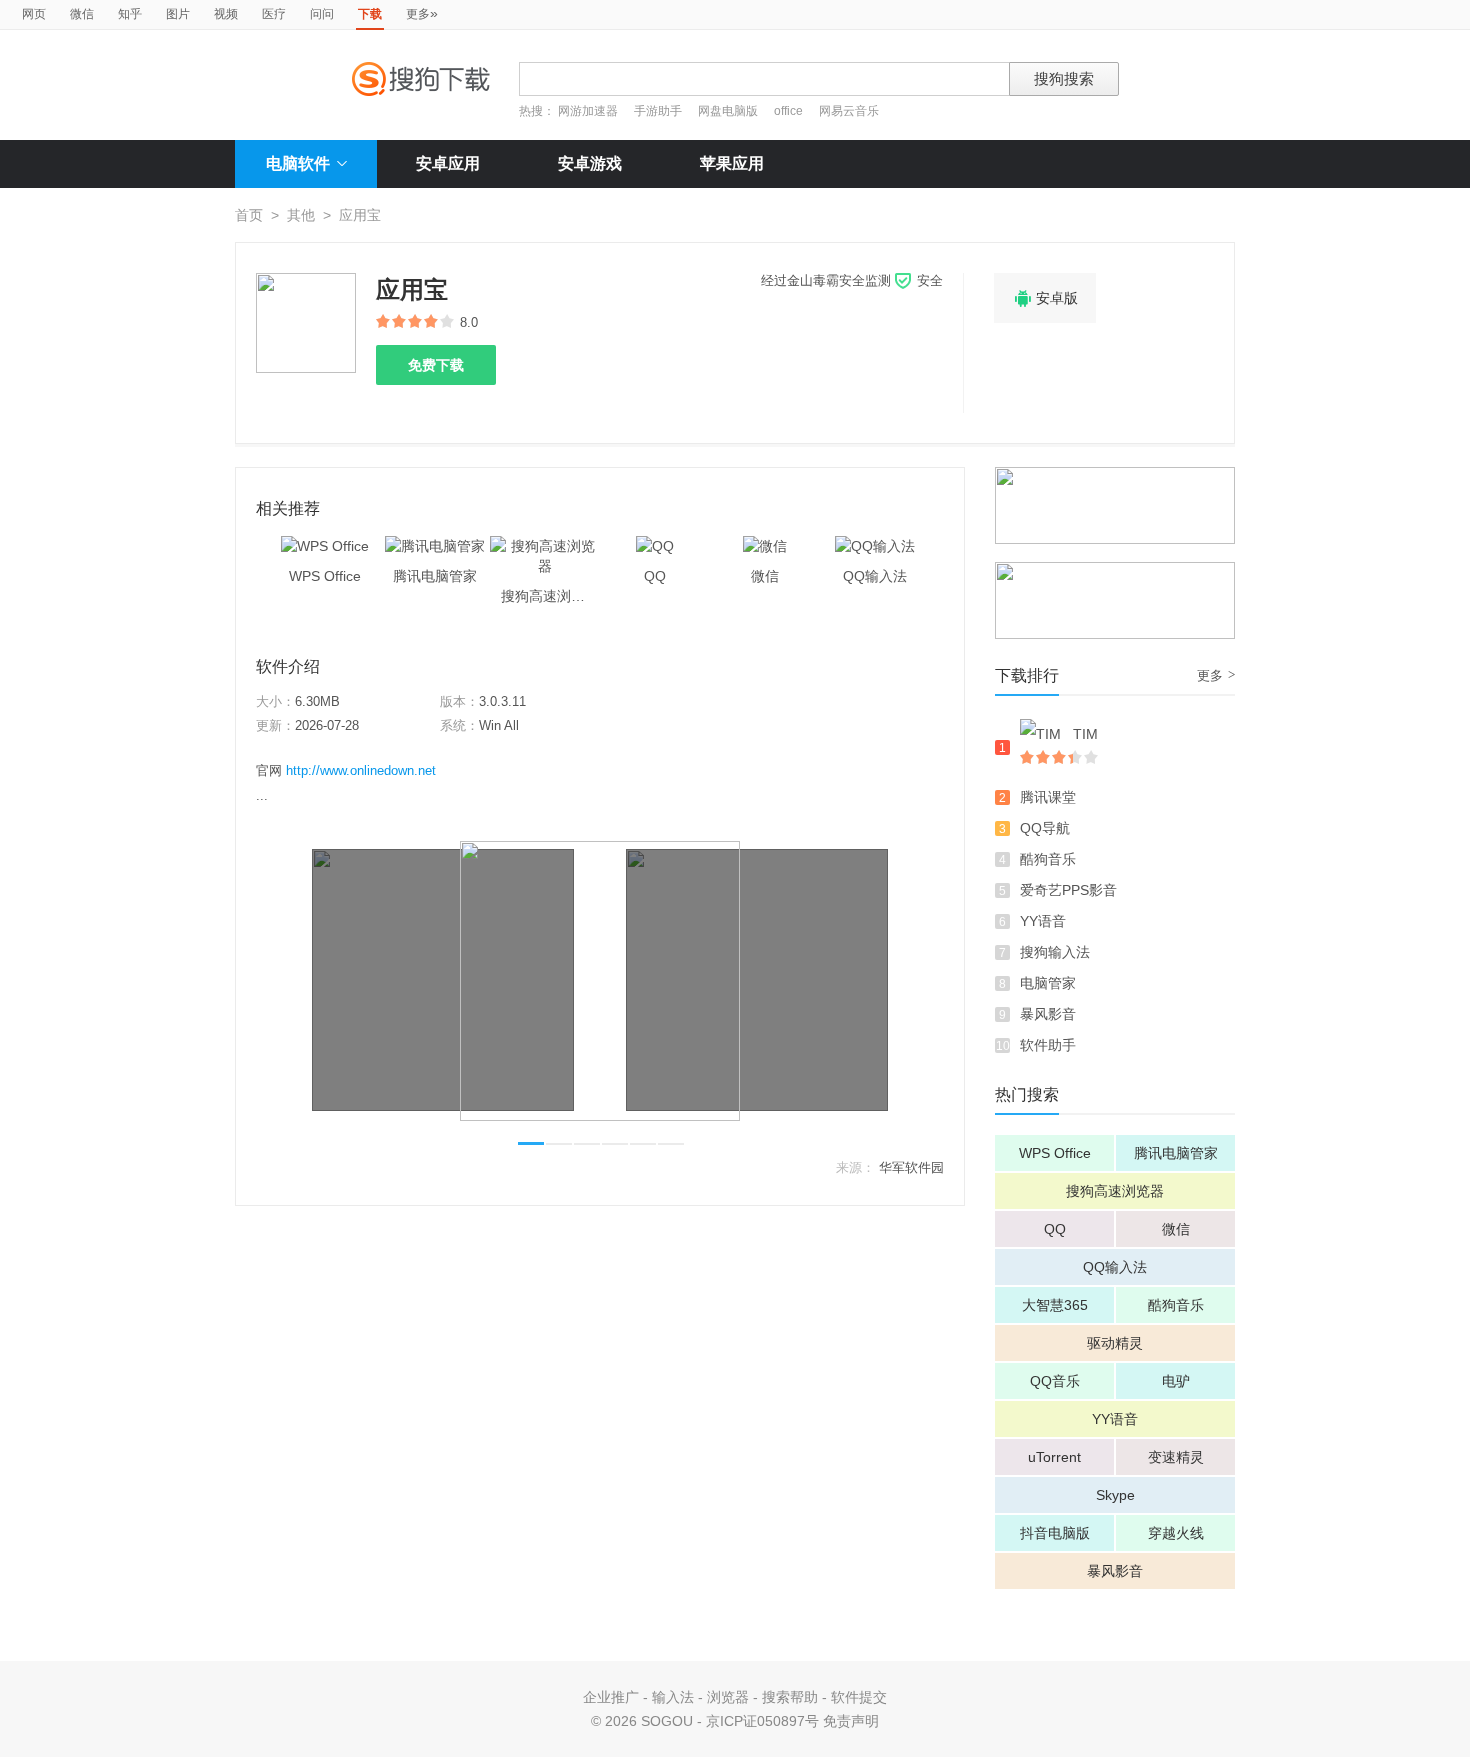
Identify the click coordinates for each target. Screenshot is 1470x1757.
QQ (1055, 1229)
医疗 (274, 14)
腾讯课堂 (1048, 797)
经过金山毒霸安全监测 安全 (852, 280)
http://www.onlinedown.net (361, 770)
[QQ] (655, 546)
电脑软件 (298, 163)
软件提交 (859, 1697)
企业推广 (611, 1697)
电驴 (1176, 1381)
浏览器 (728, 1697)
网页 (34, 14)
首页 (249, 215)
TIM (1085, 734)
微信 (82, 14)
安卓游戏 (590, 163)
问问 (322, 14)
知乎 (130, 14)
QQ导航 (1045, 828)
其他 (301, 215)
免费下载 (436, 365)
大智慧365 (1055, 1305)
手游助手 (659, 111)
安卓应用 (448, 163)
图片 (178, 14)
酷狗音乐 (1048, 859)
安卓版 (1045, 299)
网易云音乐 (849, 111)
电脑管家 (1048, 983)
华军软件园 (911, 1167)
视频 (226, 14)
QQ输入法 (1115, 1267)
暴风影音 (1048, 1014)
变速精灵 (1176, 1457)
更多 (422, 13)
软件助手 (1048, 1045)
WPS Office (1055, 1153)
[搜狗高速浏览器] (545, 546)
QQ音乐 (1055, 1381)
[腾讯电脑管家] (435, 546)
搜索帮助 (790, 1697)
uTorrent (1054, 1457)
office (790, 111)
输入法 (673, 1697)
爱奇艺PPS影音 (1068, 890)
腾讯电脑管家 (1176, 1153)
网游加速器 (588, 111)
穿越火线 (1176, 1533)
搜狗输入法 (1055, 952)
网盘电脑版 (728, 111)
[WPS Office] (325, 546)
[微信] (765, 546)
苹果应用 (732, 163)
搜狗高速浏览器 (1115, 1191)
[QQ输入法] (875, 546)
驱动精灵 (1115, 1343)
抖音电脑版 (1055, 1533)
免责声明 (851, 1721)
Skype (1115, 1495)
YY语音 (1043, 921)
